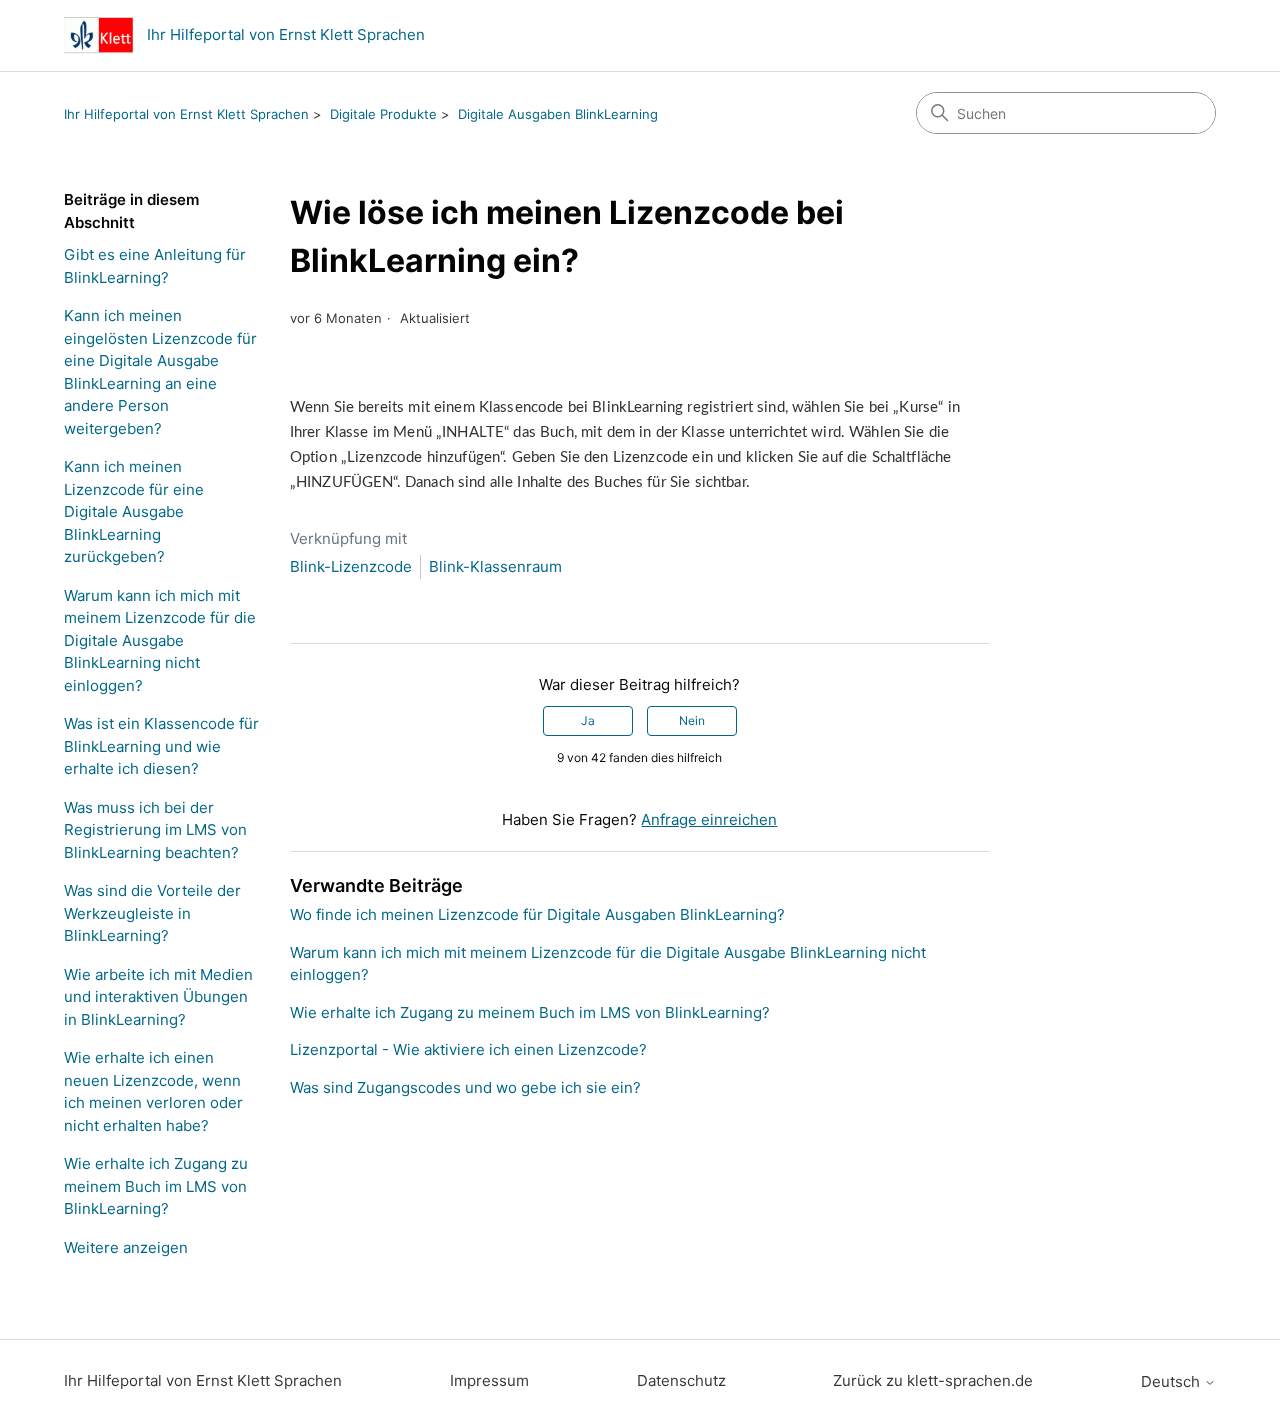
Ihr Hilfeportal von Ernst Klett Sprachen (186, 114)
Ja (588, 720)
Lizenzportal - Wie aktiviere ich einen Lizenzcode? (468, 1049)
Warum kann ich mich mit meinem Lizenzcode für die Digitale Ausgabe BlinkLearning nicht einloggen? (160, 640)
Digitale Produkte (383, 114)
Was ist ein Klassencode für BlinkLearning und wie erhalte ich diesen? (161, 746)
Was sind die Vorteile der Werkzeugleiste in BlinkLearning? (152, 913)
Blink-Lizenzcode (351, 566)
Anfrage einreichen (709, 819)
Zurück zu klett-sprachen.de (933, 1380)
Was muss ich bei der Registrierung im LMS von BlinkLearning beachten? (155, 830)
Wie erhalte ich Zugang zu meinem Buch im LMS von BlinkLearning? (156, 1186)
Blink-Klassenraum (495, 566)
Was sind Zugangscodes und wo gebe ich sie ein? (465, 1087)
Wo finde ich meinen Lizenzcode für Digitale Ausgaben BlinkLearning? (537, 914)
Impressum (489, 1380)
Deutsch (1172, 1381)
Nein (692, 720)
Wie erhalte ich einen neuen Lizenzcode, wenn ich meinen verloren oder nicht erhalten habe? (153, 1091)
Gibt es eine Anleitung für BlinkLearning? (155, 266)
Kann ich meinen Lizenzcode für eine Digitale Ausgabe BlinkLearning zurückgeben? (134, 511)
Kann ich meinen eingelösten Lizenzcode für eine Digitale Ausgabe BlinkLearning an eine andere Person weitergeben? (160, 372)
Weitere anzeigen (126, 1247)
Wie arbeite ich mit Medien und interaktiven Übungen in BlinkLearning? (158, 997)
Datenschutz (681, 1380)
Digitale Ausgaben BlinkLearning (558, 114)
